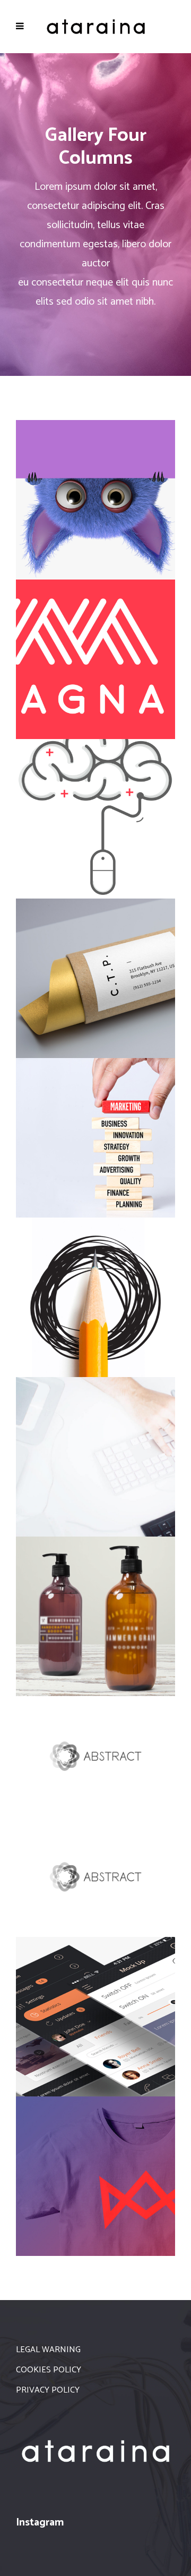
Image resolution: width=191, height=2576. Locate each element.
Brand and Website (96, 657)
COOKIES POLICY (49, 2370)
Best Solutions (95, 1754)
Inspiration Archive (95, 1454)
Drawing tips (96, 2014)
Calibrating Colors (95, 976)
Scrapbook (95, 1295)
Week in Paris (95, 2173)
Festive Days (95, 816)
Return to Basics (95, 1874)
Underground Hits (96, 1614)
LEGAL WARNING (48, 2350)
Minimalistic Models (95, 497)
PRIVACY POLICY (48, 2390)
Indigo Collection (95, 1135)
